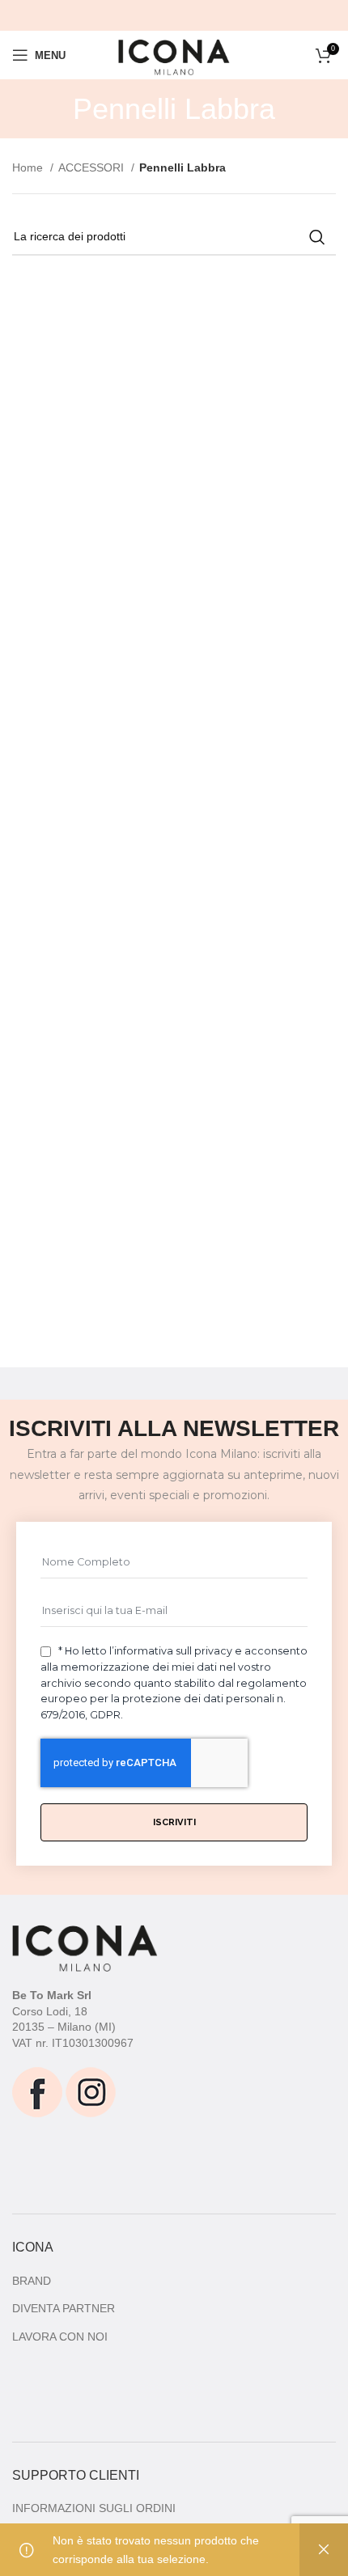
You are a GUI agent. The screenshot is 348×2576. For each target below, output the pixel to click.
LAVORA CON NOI (60, 2337)
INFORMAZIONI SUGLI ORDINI (94, 2508)
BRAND (32, 2281)
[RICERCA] (317, 237)
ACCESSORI (93, 167)
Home (29, 167)
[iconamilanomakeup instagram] (91, 2091)
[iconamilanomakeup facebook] (37, 2091)
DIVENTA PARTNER (64, 2308)
